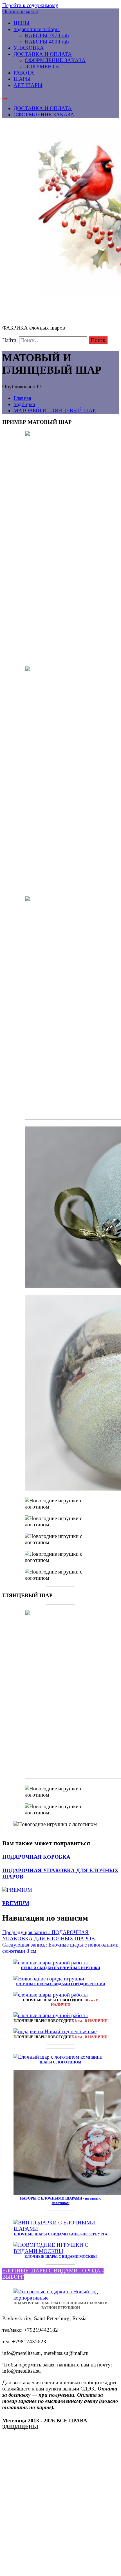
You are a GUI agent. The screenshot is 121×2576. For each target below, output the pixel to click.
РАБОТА (24, 73)
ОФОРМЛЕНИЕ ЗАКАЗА (55, 60)
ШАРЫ (22, 79)
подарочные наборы (37, 29)
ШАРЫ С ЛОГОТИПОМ (60, 2062)
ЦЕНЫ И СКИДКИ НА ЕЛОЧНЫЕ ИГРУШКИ (60, 1968)
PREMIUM (16, 1903)
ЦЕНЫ (22, 23)
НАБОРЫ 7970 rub (47, 35)
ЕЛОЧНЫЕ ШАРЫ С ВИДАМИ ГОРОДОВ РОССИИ (61, 1984)
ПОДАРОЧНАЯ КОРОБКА (36, 1857)
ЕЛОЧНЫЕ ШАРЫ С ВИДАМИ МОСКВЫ (61, 2256)
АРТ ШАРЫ (28, 85)
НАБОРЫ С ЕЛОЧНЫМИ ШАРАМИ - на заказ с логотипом (60, 2201)
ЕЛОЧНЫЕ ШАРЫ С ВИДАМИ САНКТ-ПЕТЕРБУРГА (60, 2234)
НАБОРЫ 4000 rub (47, 42)
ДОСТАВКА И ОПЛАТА (43, 54)
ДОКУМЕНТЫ (42, 67)
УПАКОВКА (29, 48)
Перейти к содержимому (30, 5)
